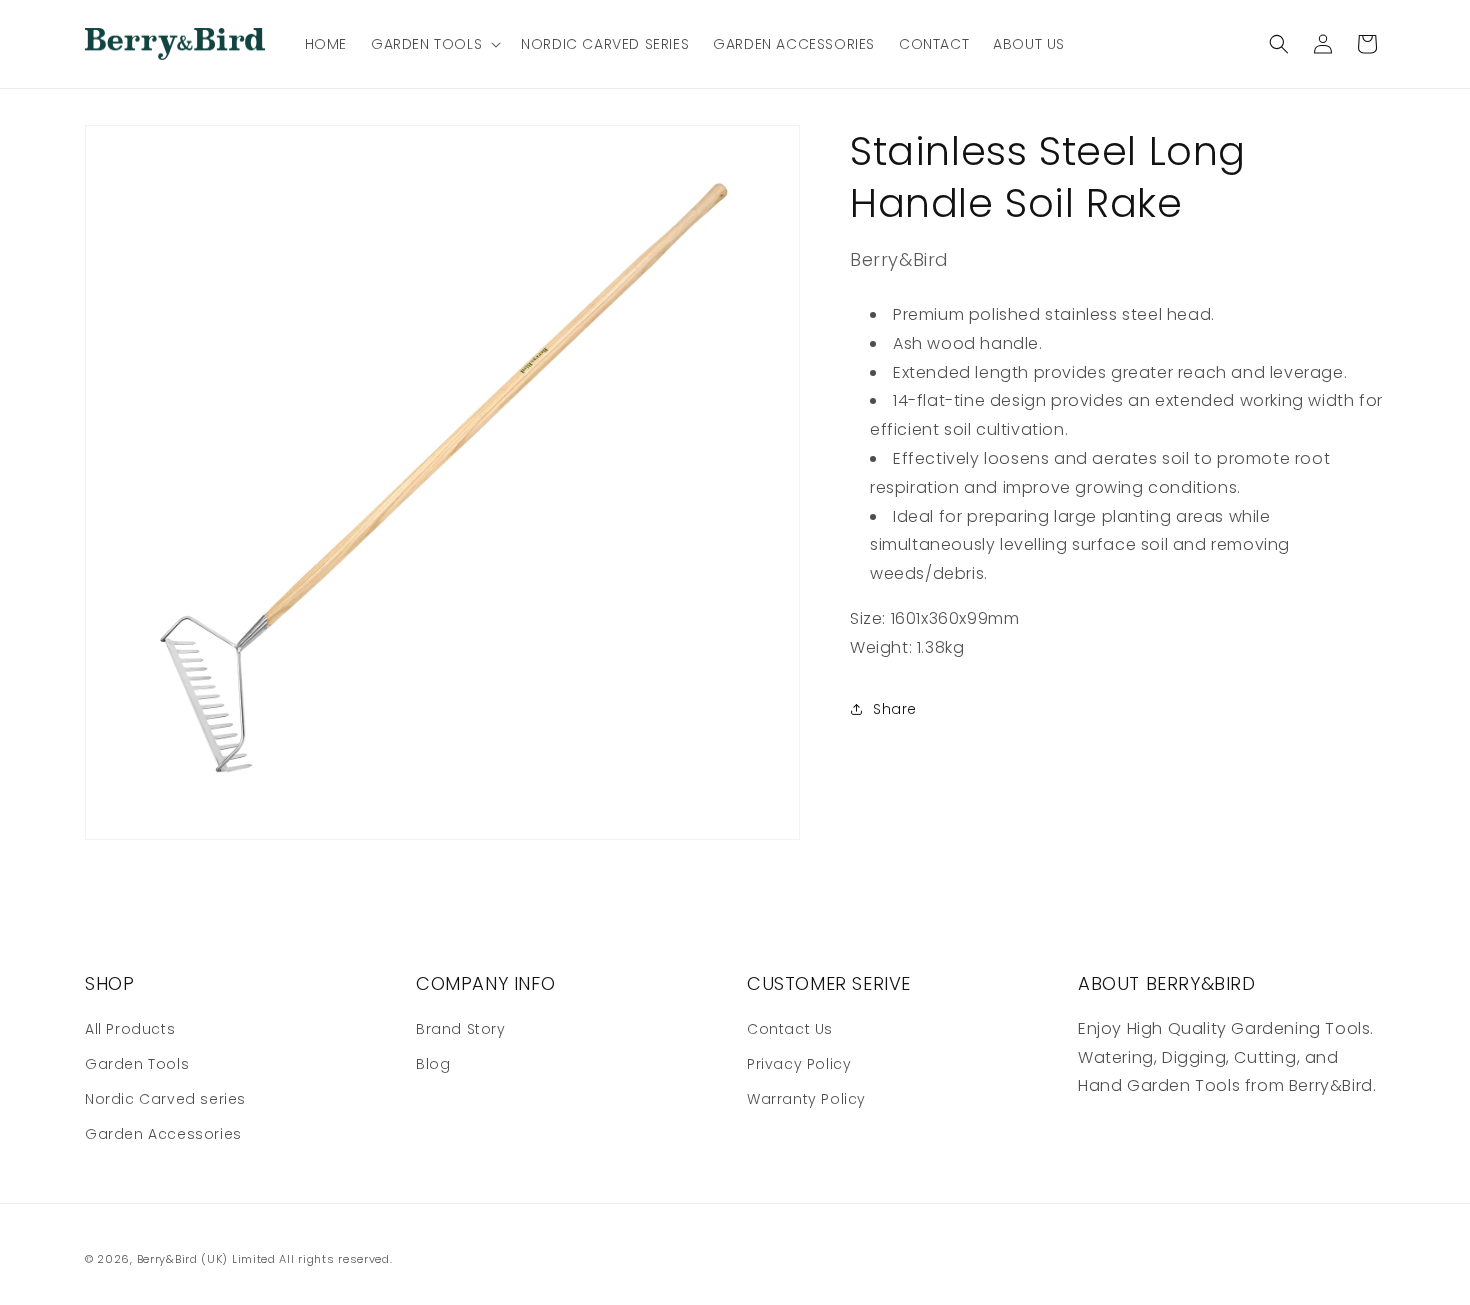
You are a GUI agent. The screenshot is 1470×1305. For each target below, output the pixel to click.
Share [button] (895, 709)
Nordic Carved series (165, 1099)
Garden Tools (137, 1064)
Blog (433, 1064)
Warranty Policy (806, 1099)
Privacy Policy (799, 1064)
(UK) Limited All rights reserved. (296, 1259)
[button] (434, 44)
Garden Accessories (163, 1134)
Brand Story (461, 1029)
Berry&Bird (167, 1259)
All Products (130, 1029)
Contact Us (790, 1029)
